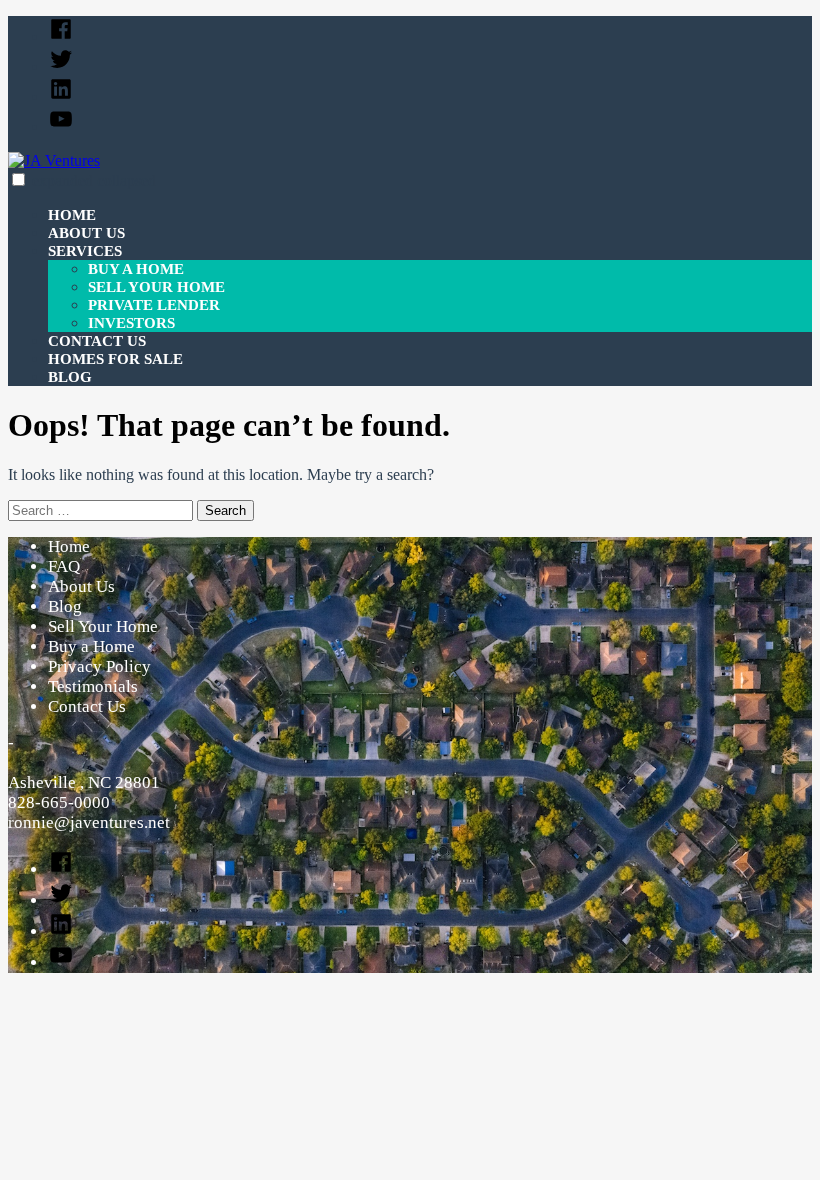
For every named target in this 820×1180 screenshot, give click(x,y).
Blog (70, 377)
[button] (18, 179)
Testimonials (93, 686)
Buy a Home (136, 269)
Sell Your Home (156, 287)
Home (72, 215)
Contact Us (97, 341)
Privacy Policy (99, 666)
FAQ (64, 566)
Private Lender (154, 305)
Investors (131, 323)
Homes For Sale (115, 359)
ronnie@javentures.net (89, 822)
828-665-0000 (59, 802)
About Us (86, 233)
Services (85, 251)
